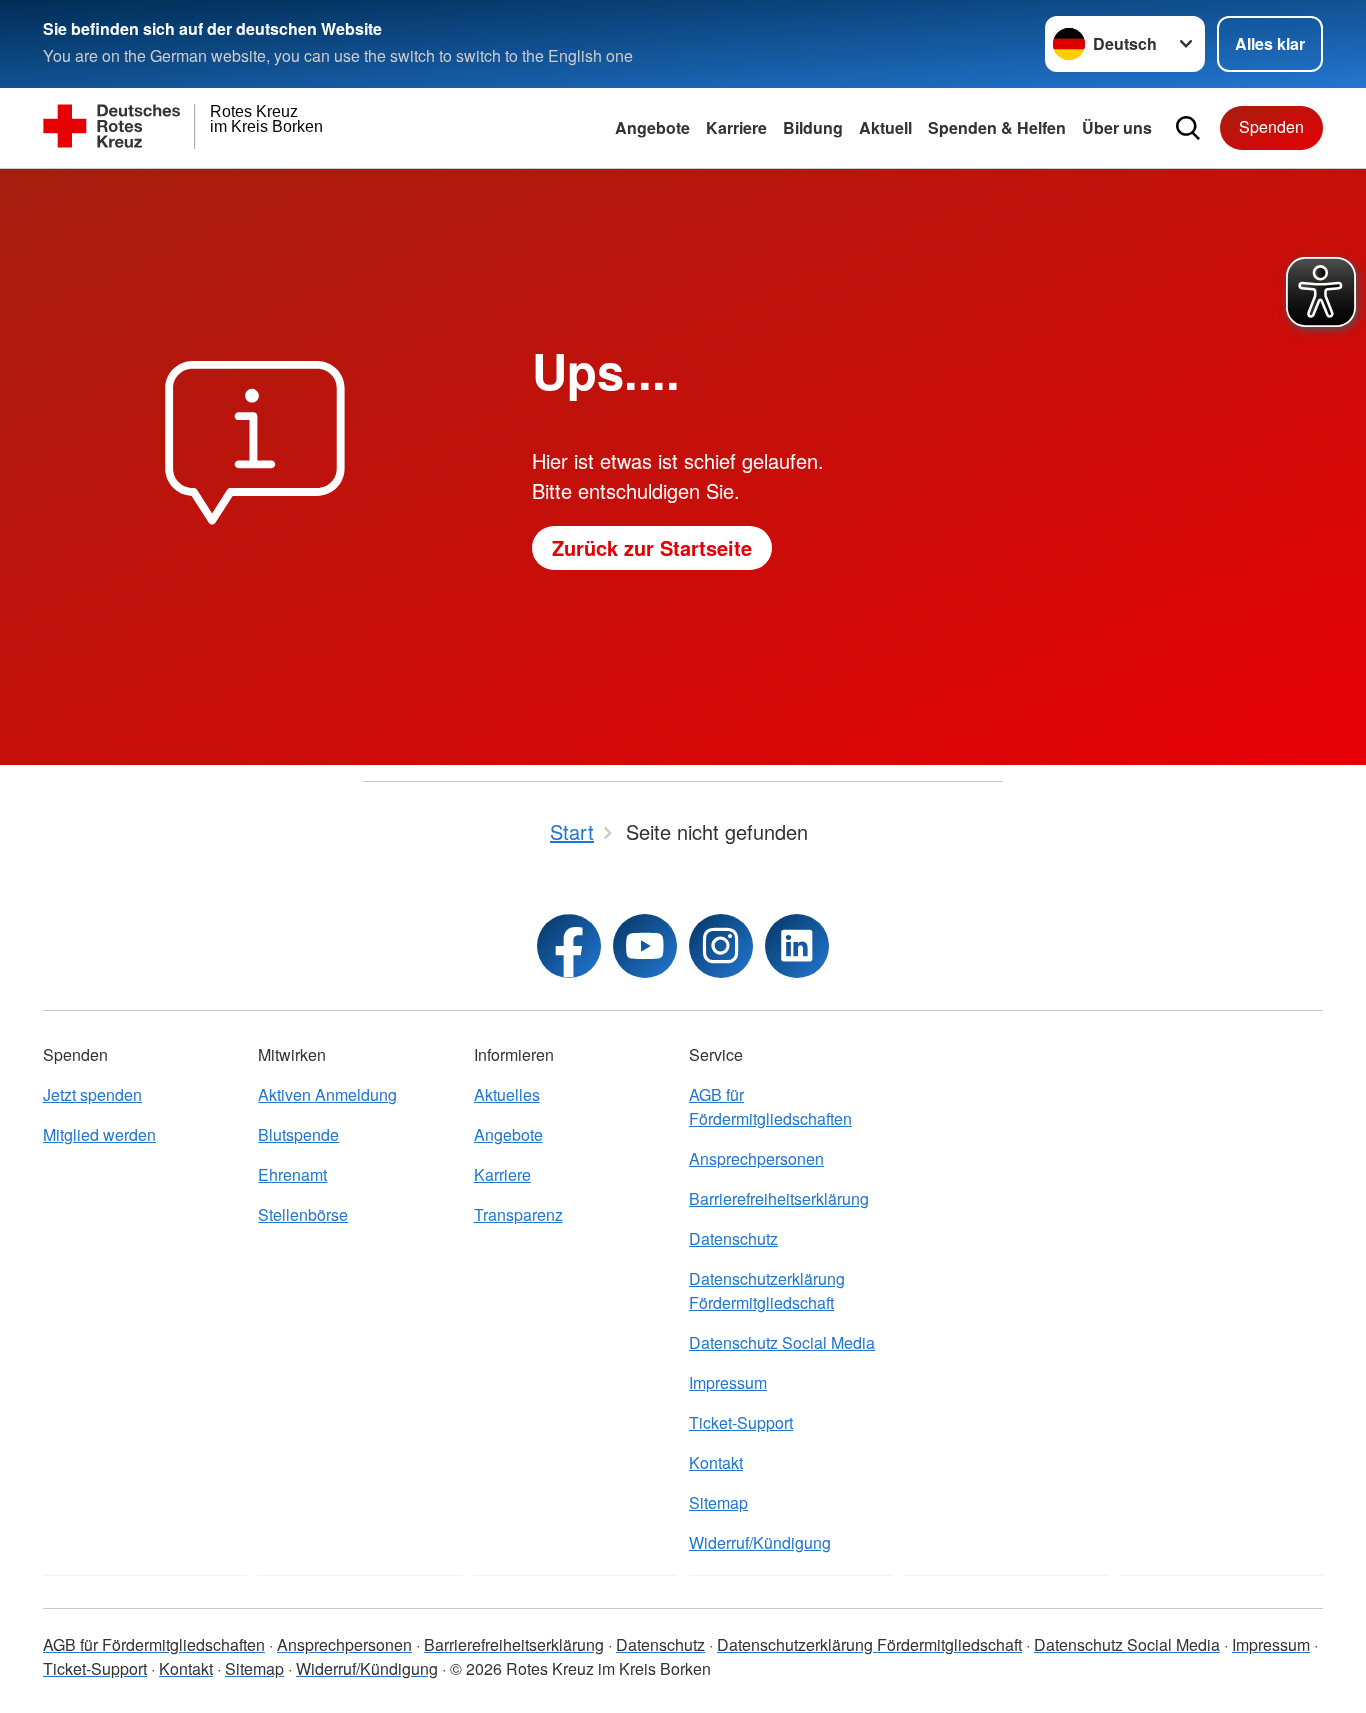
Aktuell (885, 127)
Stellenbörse (303, 1214)
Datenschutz (733, 1238)
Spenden (1271, 126)
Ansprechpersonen (756, 1158)
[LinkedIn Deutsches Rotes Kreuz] (797, 946)
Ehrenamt (292, 1174)
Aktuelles (507, 1094)
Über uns (1117, 127)
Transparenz (518, 1214)
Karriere (736, 127)
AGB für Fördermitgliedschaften (770, 1106)
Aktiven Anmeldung (327, 1094)
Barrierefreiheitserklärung (779, 1198)
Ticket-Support (741, 1422)
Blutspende (298, 1134)
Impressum (728, 1382)
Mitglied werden (99, 1134)
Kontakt (716, 1462)
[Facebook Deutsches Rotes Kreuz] (569, 946)
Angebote (652, 127)
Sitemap (718, 1502)
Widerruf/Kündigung (760, 1542)
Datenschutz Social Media (782, 1342)
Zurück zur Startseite (652, 547)
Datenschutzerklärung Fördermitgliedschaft (767, 1290)
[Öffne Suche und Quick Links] (1188, 128)
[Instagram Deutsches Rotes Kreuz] (721, 946)
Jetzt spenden (92, 1094)
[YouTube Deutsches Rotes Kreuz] (645, 946)
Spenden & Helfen (997, 127)
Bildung (813, 127)
